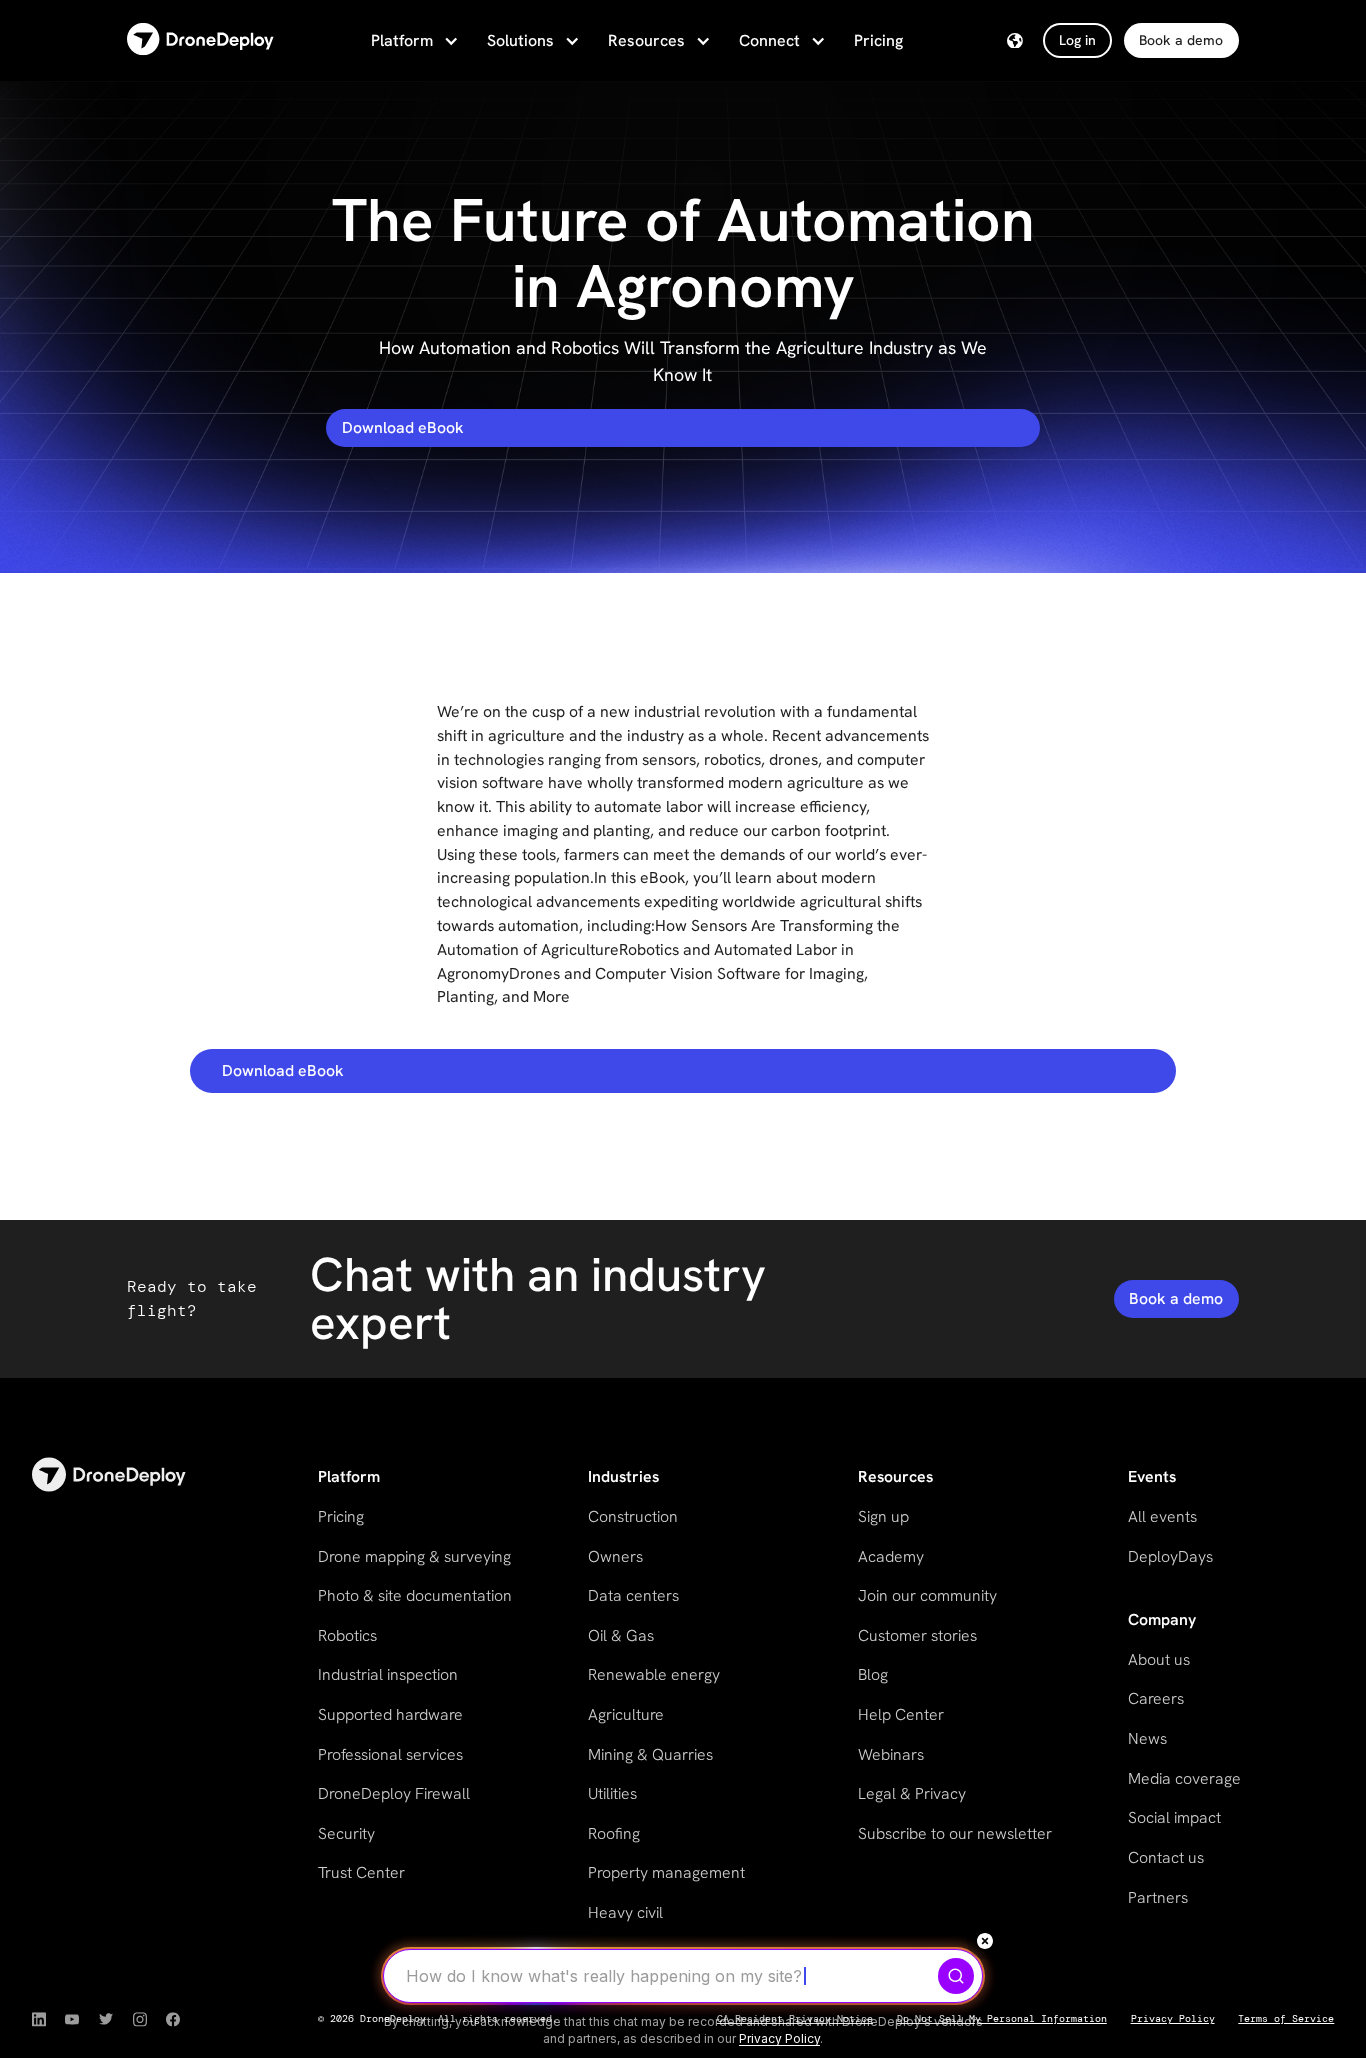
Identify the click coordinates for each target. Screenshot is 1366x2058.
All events (1162, 1516)
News (1147, 1738)
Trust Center (361, 1872)
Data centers (633, 1595)
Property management (666, 1872)
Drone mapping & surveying (414, 1556)
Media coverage (1184, 1778)
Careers (1156, 1698)
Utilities (612, 1793)
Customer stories (917, 1635)
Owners (615, 1556)
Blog (873, 1674)
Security (346, 1833)
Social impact (1174, 1817)
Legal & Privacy (912, 1793)
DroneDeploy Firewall (394, 1793)
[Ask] (956, 1976)
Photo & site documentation (415, 1595)
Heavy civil (625, 1912)
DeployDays (1170, 1556)
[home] (200, 40)
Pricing (878, 40)
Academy (891, 1556)
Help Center (901, 1714)
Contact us (1166, 1857)
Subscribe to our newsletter (955, 1833)
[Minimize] (985, 1941)
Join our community (927, 1595)
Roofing (614, 1833)
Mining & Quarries (650, 1754)
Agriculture (626, 1714)
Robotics (347, 1635)
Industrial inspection (388, 1674)
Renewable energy (654, 1674)
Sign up (883, 1516)
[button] (413, 41)
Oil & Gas (621, 1635)
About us (1159, 1659)
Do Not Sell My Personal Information (1002, 2019)
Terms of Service (1286, 2019)
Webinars (891, 1754)
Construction (633, 1516)
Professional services (390, 1754)
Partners (1158, 1897)
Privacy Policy (1173, 2019)
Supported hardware (390, 1714)
